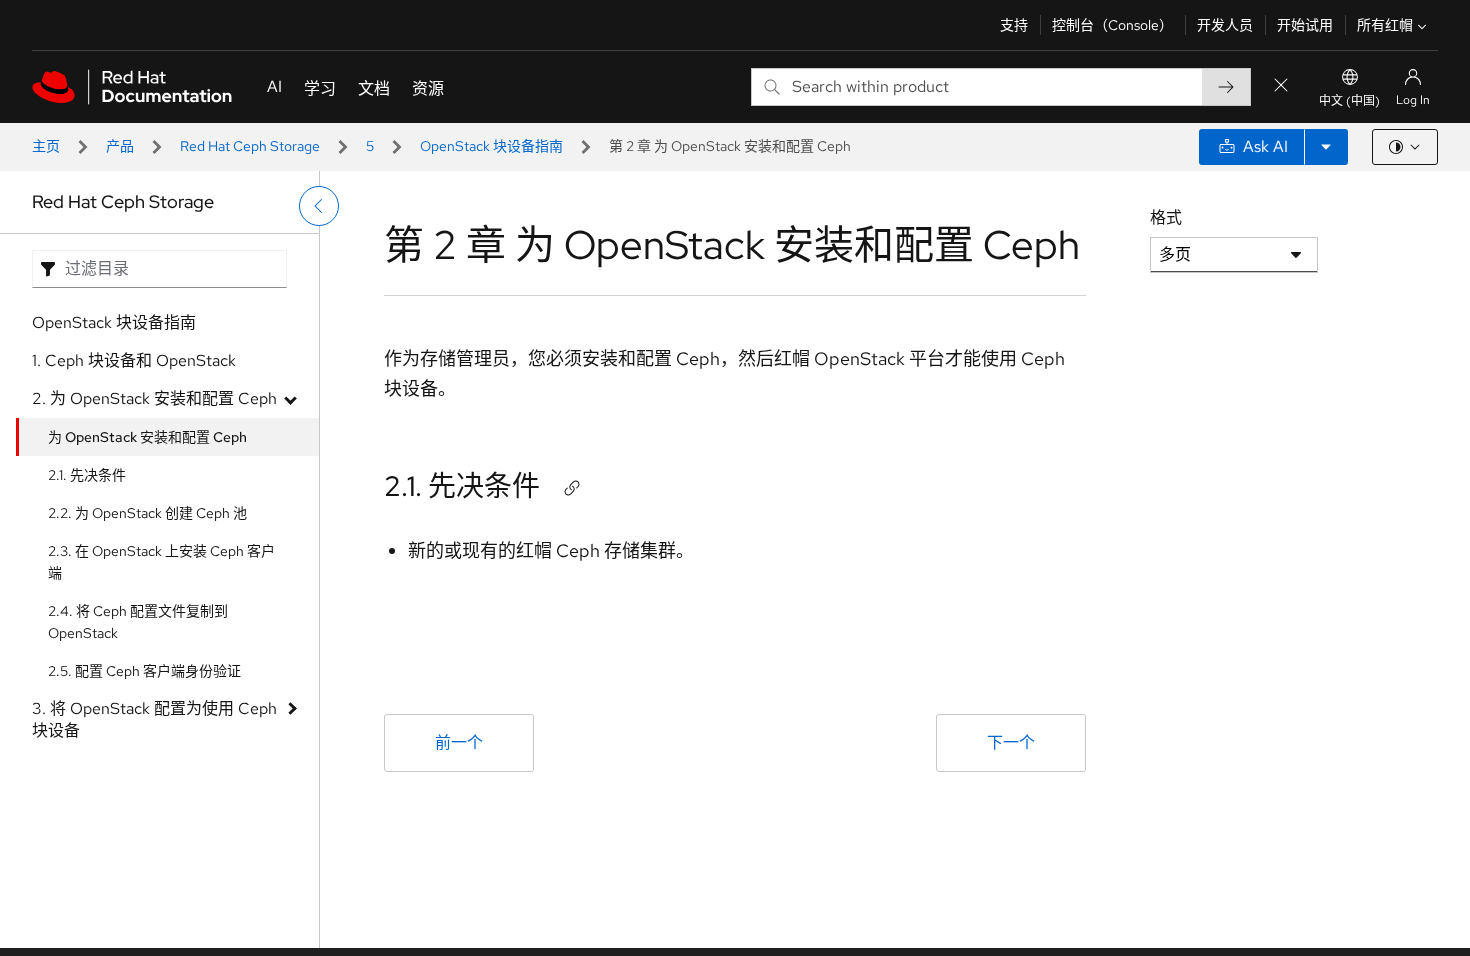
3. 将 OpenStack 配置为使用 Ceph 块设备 (154, 719)
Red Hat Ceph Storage (250, 146)
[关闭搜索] (1281, 86)
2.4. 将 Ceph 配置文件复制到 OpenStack (138, 622)
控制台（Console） (1112, 25)
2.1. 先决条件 (87, 475)
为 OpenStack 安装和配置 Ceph (147, 437)
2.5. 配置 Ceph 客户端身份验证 (144, 671)
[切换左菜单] (319, 206)
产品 (120, 146)
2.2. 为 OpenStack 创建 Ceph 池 (147, 513)
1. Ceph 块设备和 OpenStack (134, 360)
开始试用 (1305, 25)
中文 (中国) (1349, 101)
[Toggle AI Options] (1326, 147)
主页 (46, 146)
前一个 (459, 742)
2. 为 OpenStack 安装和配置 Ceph (154, 398)
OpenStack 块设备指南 (491, 146)
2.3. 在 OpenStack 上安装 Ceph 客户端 (161, 562)
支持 (1014, 25)
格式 (1166, 217)
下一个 (1011, 742)
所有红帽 (1385, 25)
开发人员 (1225, 25)
